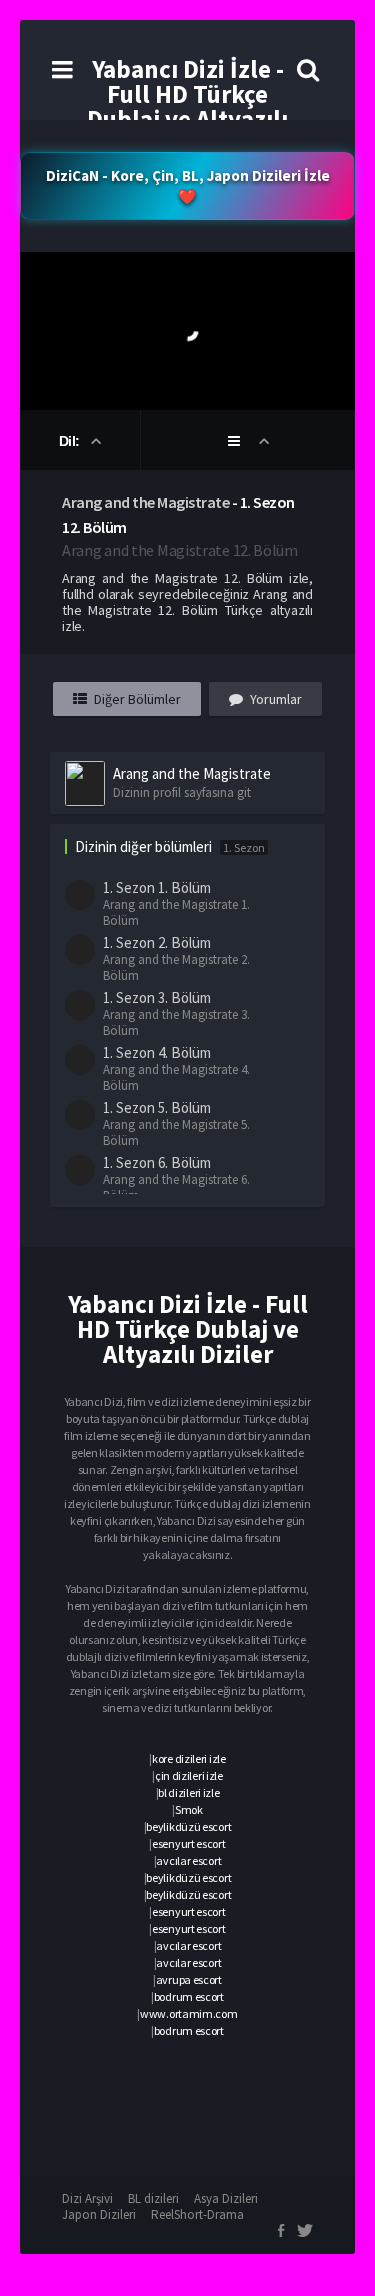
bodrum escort (189, 1996)
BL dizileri (153, 2198)
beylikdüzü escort (188, 1826)
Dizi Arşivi (87, 2198)
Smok (189, 1809)
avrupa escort (189, 1979)
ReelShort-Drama (197, 2214)
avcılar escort (188, 1860)
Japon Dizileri (99, 2214)
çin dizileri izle (189, 1775)
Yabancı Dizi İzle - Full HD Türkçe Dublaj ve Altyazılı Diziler (187, 106)
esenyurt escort (189, 1843)
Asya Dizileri (226, 2198)
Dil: (71, 441)
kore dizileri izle (189, 1758)
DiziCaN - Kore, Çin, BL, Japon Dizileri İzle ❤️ (188, 186)
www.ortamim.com (189, 2013)
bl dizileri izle (188, 1792)
